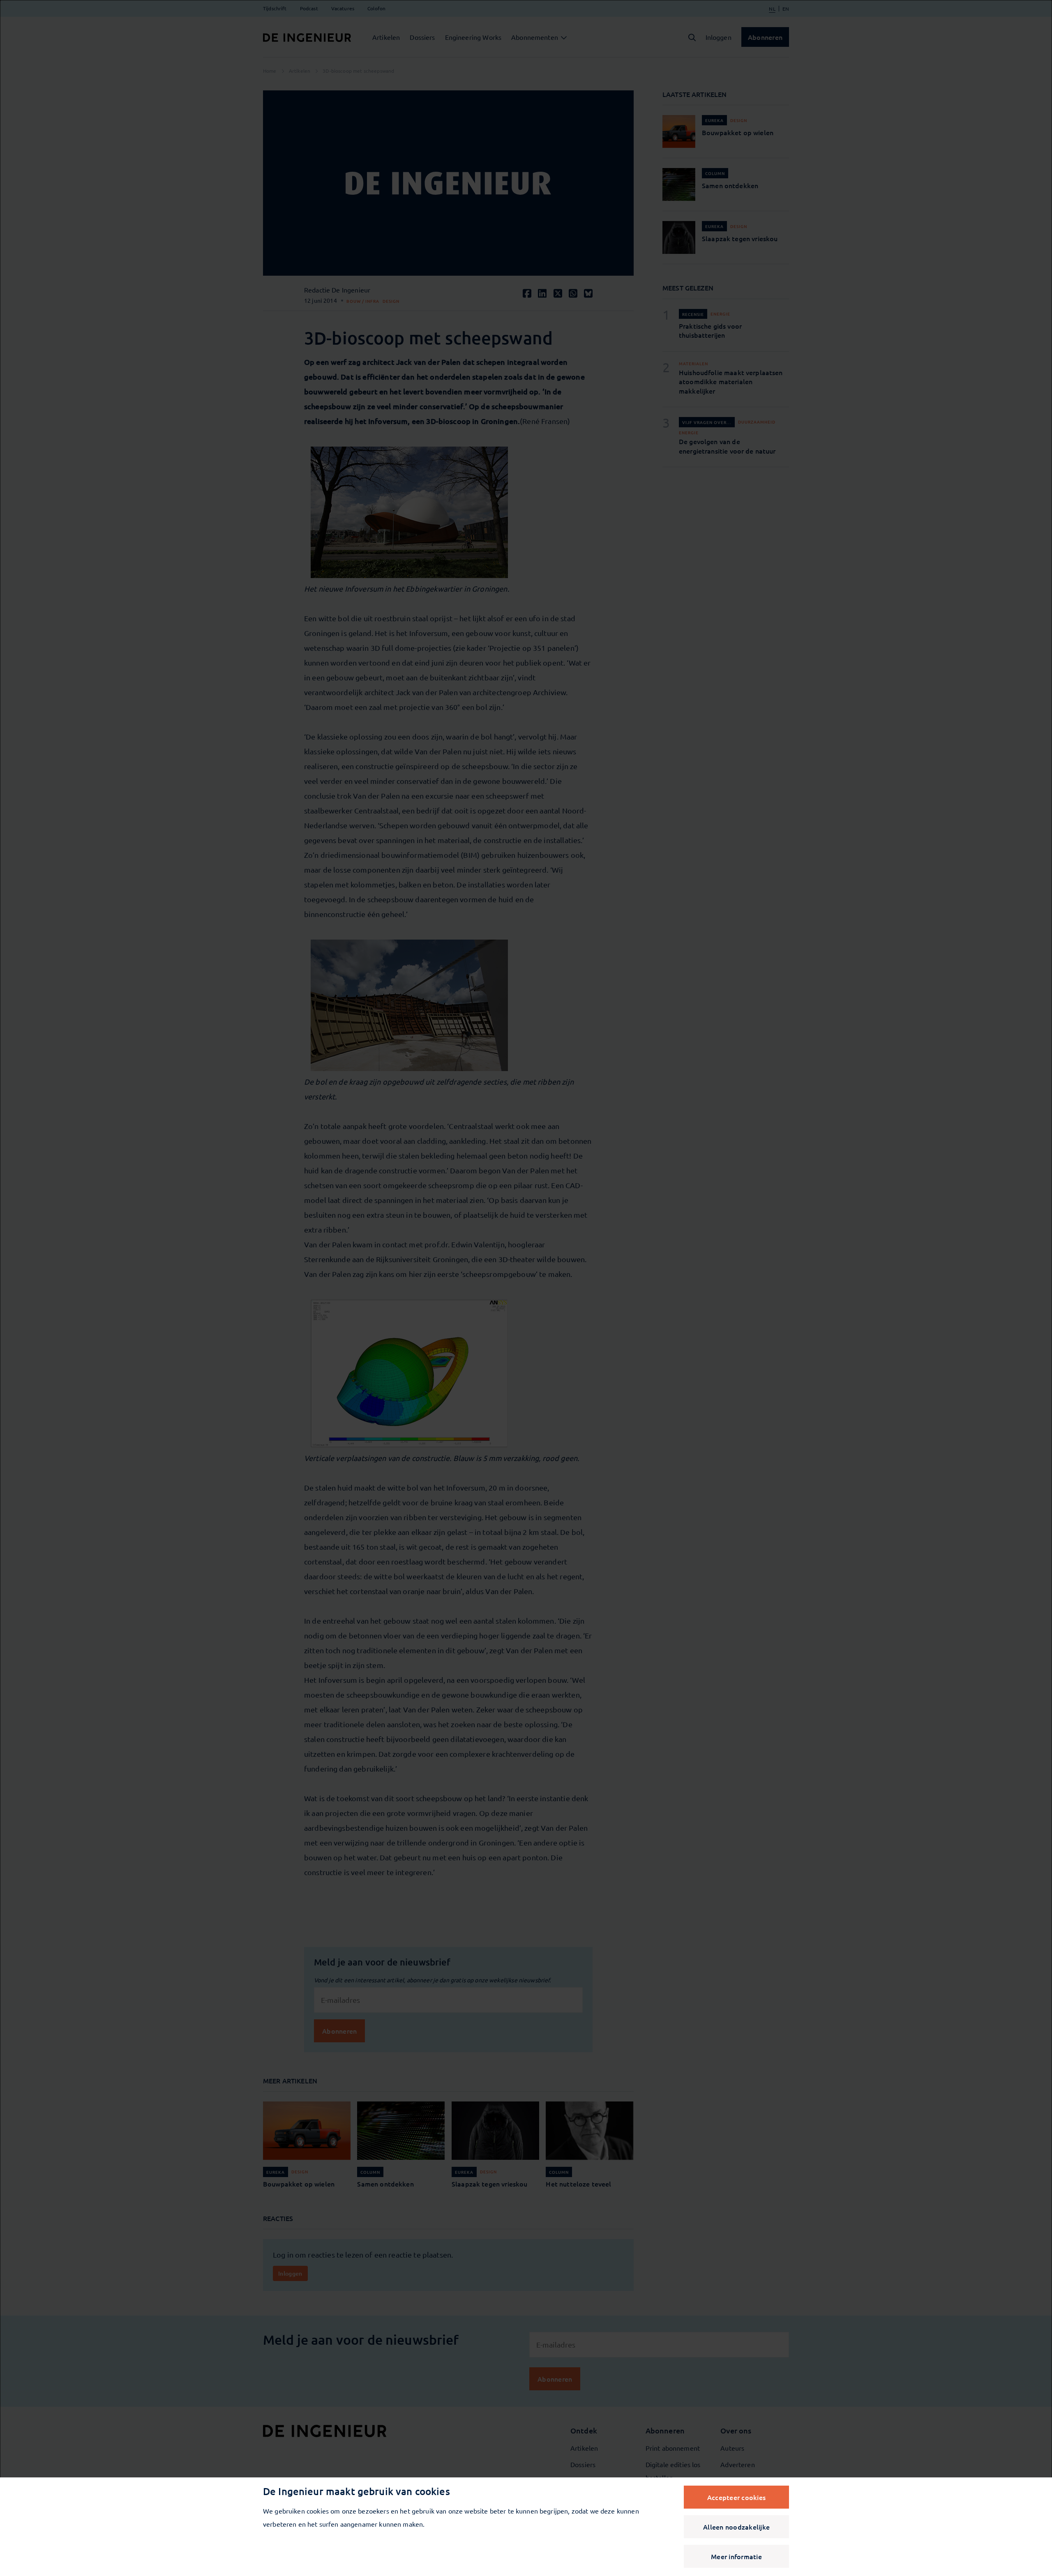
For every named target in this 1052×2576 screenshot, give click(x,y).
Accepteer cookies (736, 2497)
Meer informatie (736, 2556)
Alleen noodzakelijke (736, 2527)
